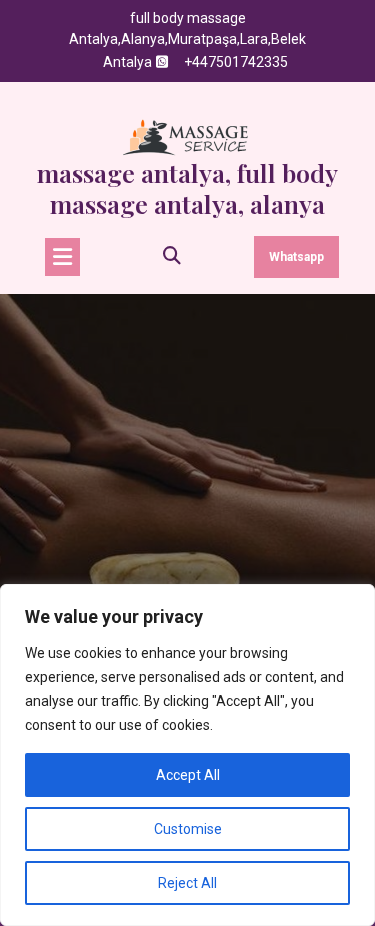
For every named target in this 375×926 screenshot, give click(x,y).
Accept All (188, 775)
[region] (187, 755)
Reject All (187, 883)
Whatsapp (296, 257)
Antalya (127, 62)
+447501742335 (236, 62)
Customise (188, 829)
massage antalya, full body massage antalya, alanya (187, 188)
